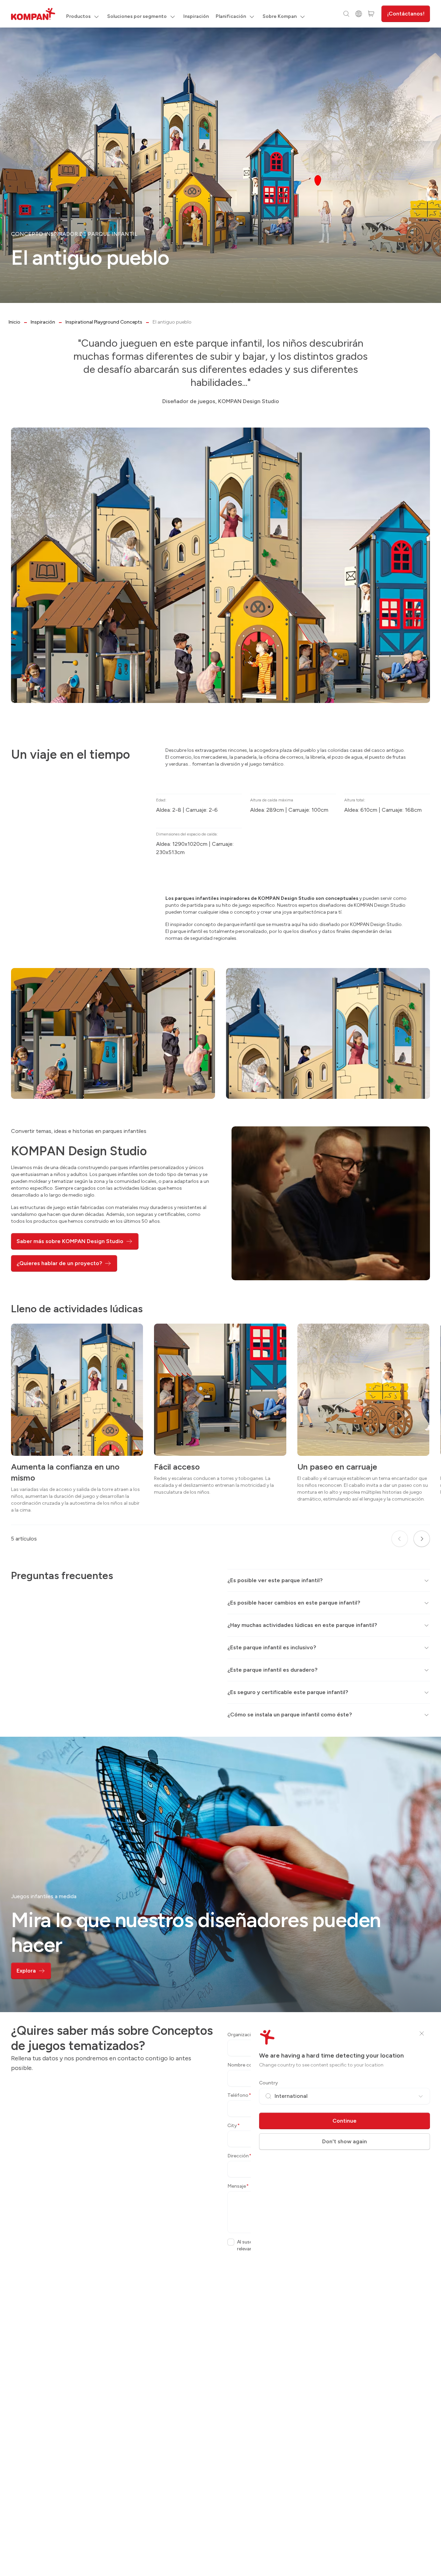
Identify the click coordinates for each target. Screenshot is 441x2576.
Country (269, 2083)
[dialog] (220, 1288)
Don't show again (345, 2141)
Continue (345, 2121)
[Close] (422, 2033)
